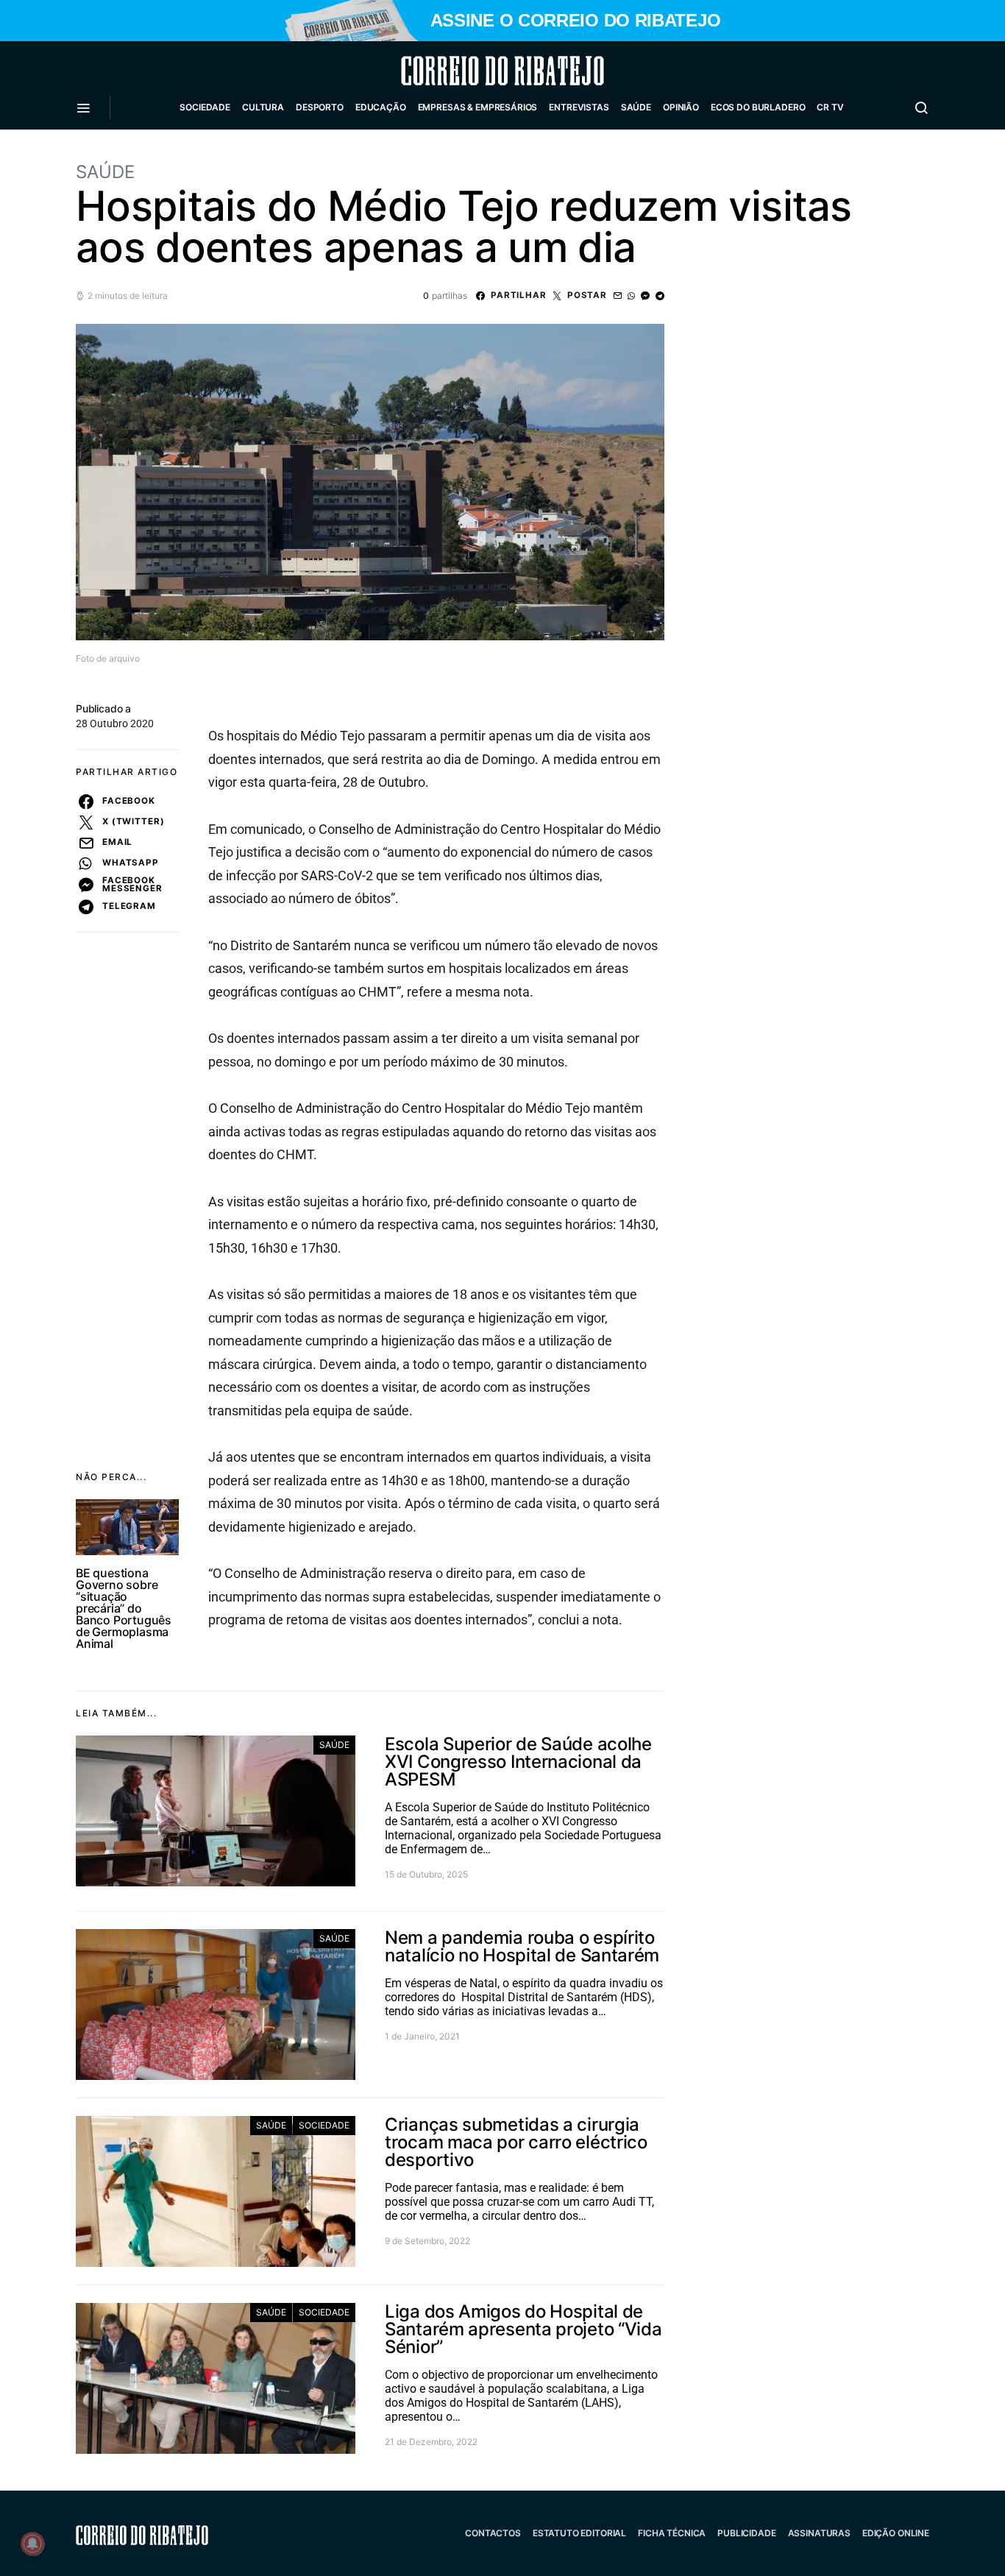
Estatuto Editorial (579, 2533)
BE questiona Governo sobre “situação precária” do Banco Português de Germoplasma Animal (124, 1608)
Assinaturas (819, 2533)
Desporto (320, 107)
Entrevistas (579, 107)
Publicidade (746, 2533)
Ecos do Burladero (758, 107)
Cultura (263, 107)
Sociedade (205, 107)
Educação (381, 107)
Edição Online (896, 2533)
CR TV (830, 107)
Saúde (636, 107)
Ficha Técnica (672, 2533)
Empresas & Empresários (478, 107)
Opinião (681, 107)
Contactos (493, 2533)
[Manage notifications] (32, 2544)
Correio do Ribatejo (467, 71)
